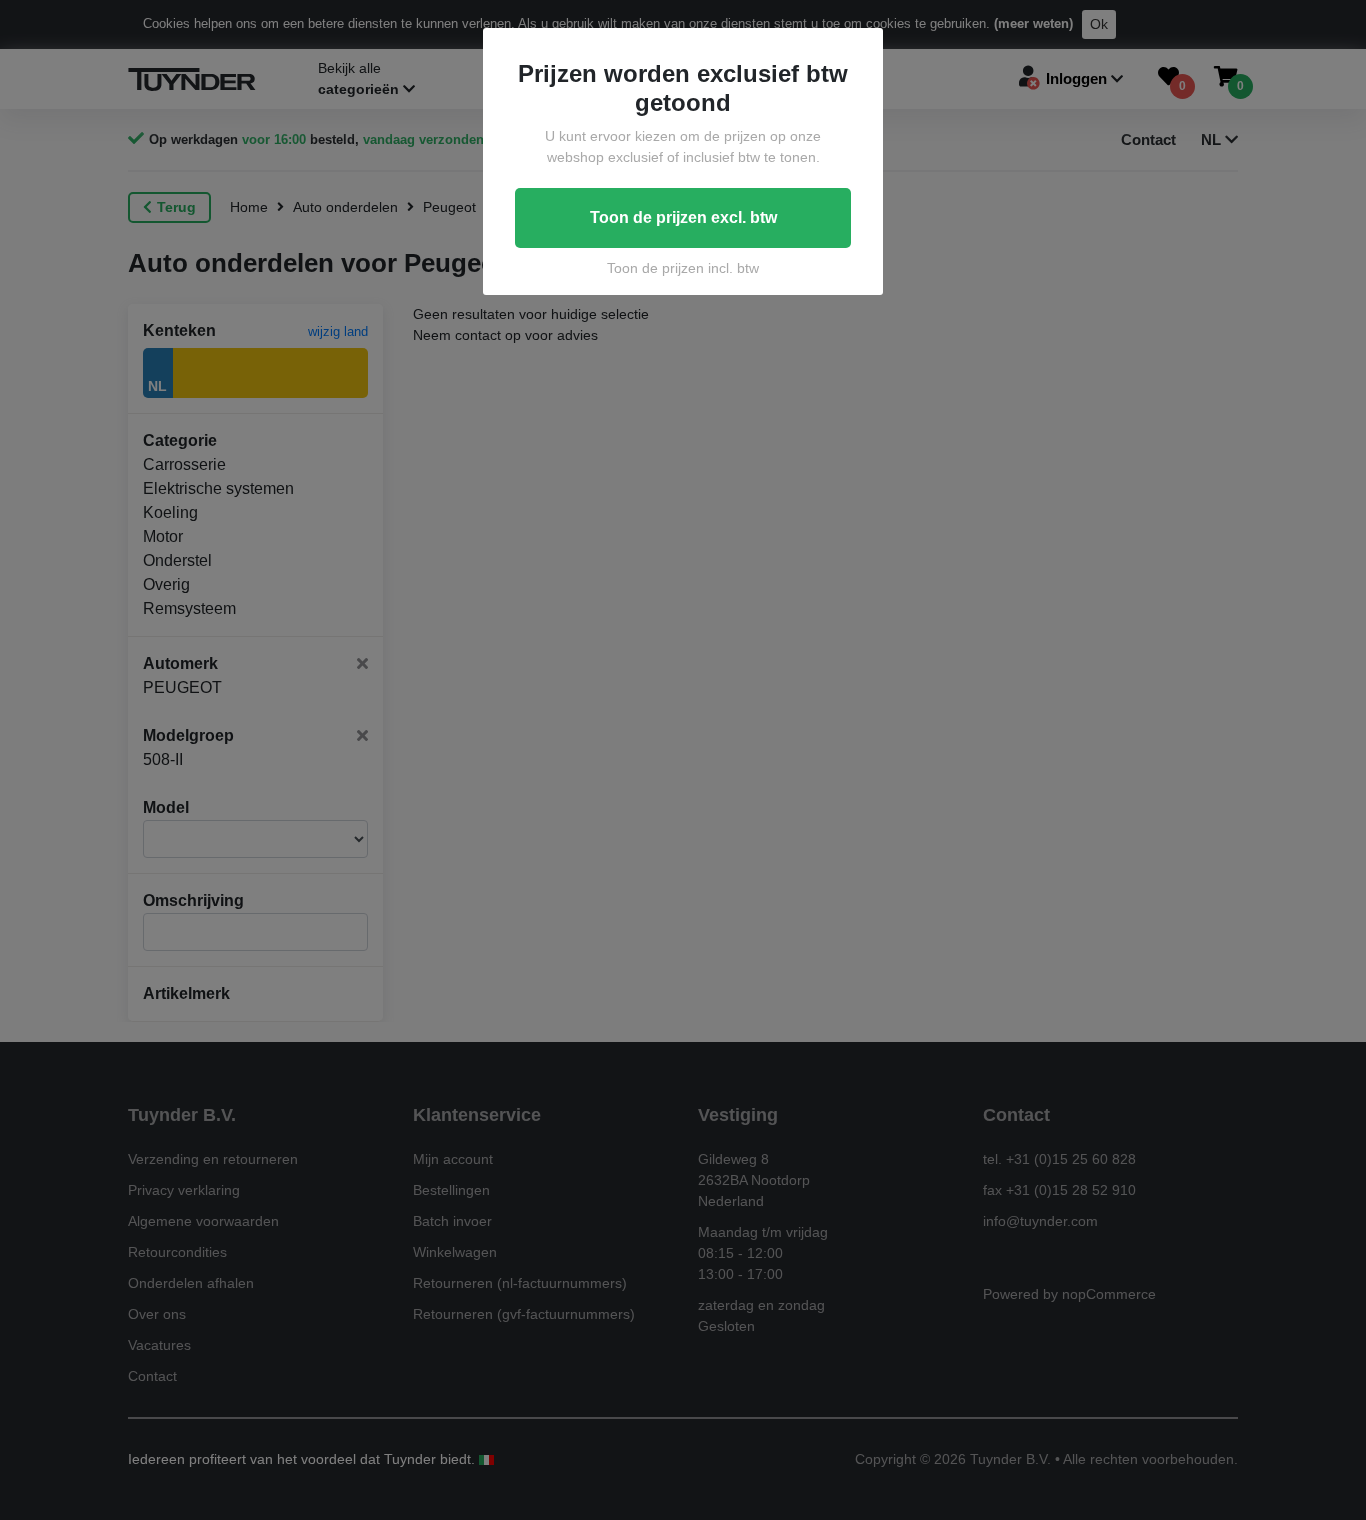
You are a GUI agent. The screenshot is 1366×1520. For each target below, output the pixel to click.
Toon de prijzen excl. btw (683, 217)
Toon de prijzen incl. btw (683, 268)
